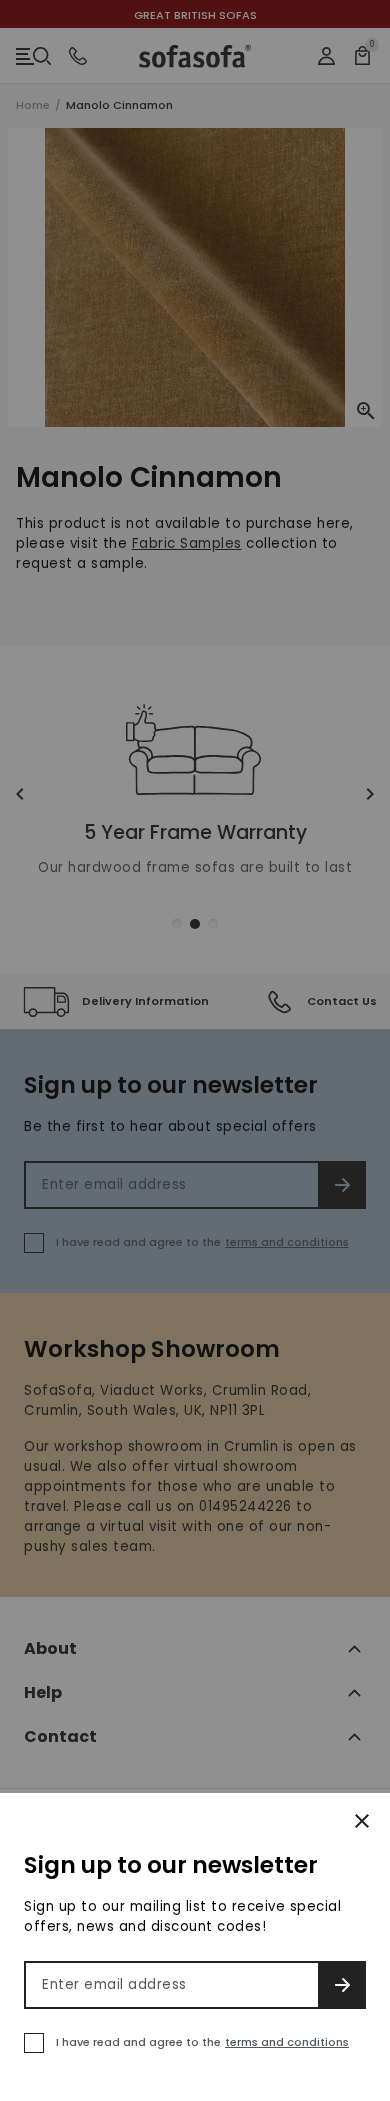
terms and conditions (287, 2042)
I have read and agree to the (202, 2042)
